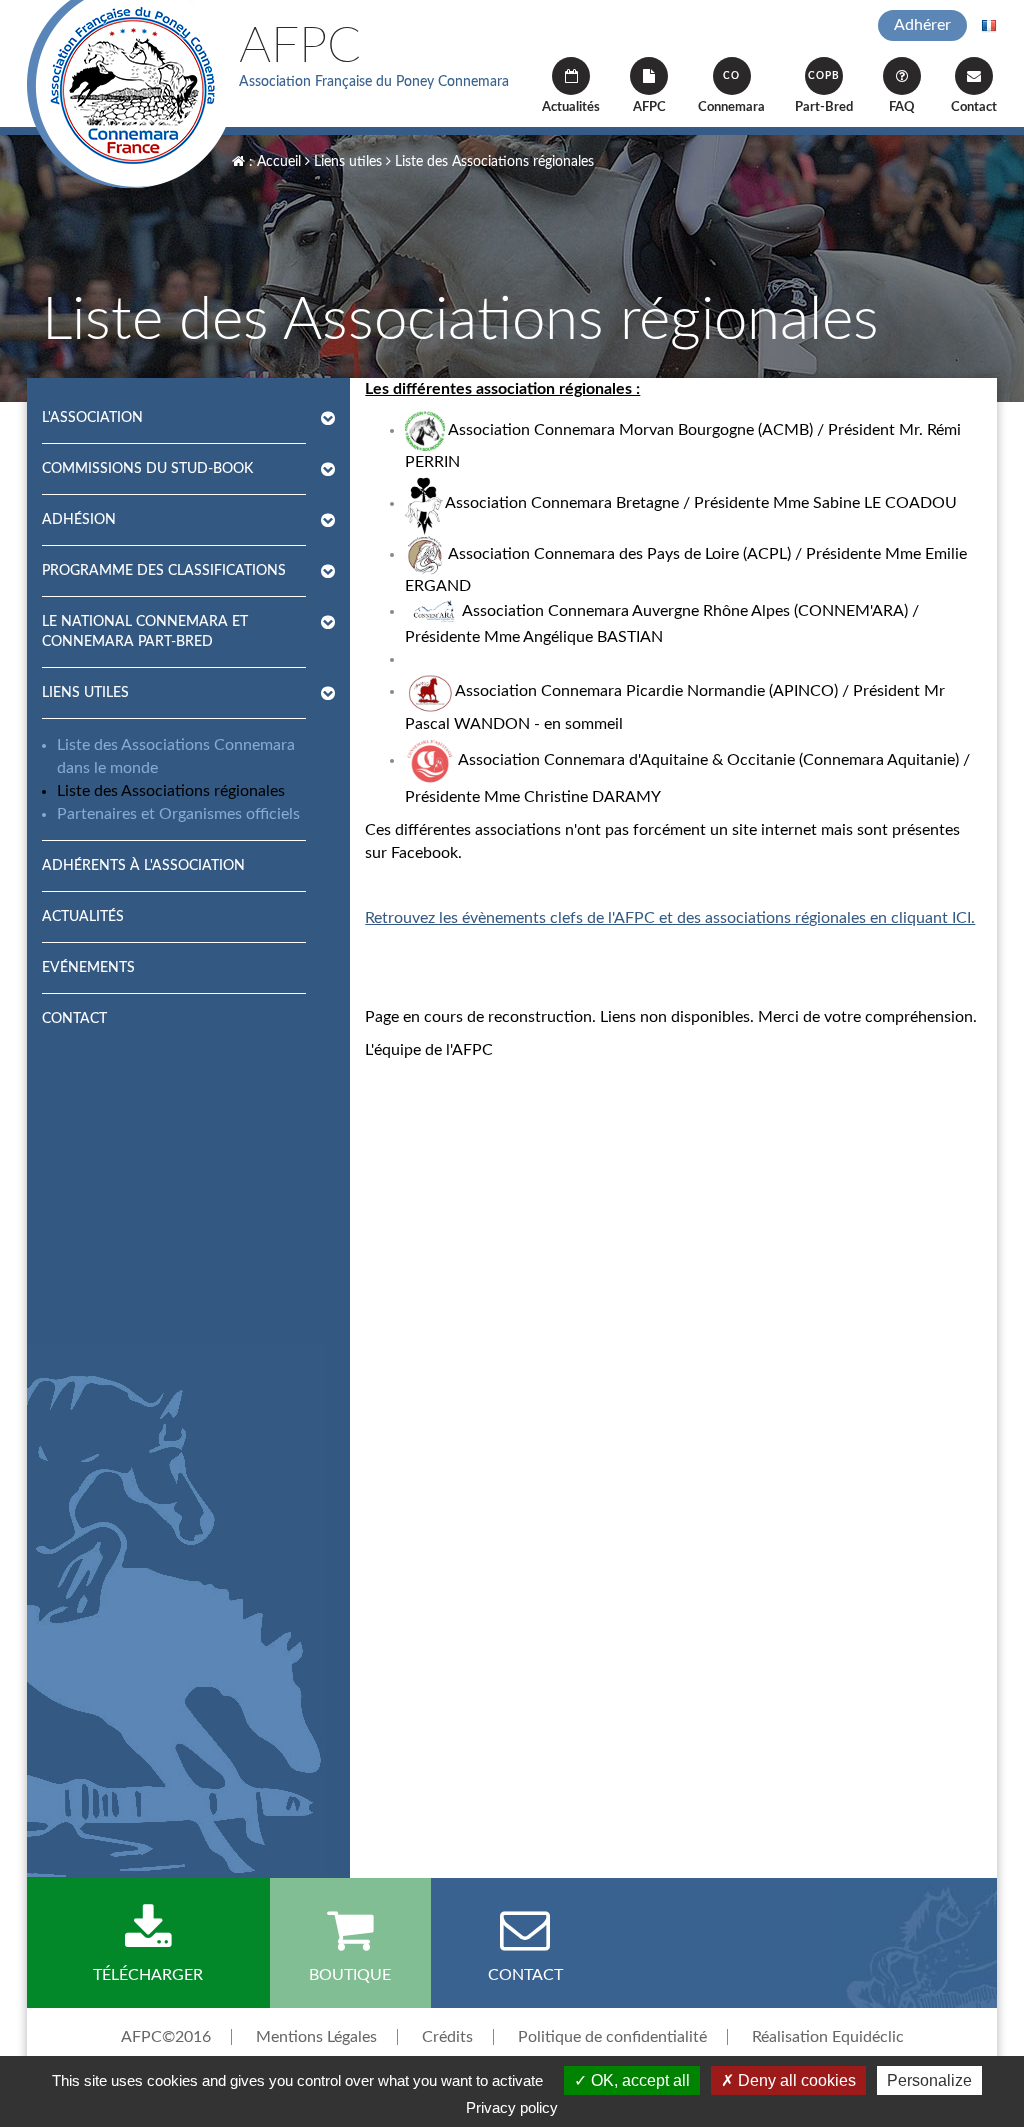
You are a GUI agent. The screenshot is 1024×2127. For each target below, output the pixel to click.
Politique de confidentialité (612, 2037)
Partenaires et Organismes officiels (178, 814)
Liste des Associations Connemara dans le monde (176, 756)
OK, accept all (638, 2080)
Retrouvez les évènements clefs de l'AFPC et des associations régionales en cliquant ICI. (670, 918)
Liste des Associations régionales (492, 162)
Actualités (571, 107)
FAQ (902, 107)
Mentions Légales (316, 2037)
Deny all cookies (795, 2080)
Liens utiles (346, 162)
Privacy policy (512, 2107)
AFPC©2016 (166, 2037)
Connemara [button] (731, 92)
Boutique (350, 1975)
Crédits (447, 2037)
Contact (974, 107)
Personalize (929, 2080)
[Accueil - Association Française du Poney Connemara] (131, 94)
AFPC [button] (649, 107)
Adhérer (922, 25)
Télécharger (148, 1975)
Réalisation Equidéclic (828, 2037)
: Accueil (273, 162)
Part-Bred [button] (824, 92)
